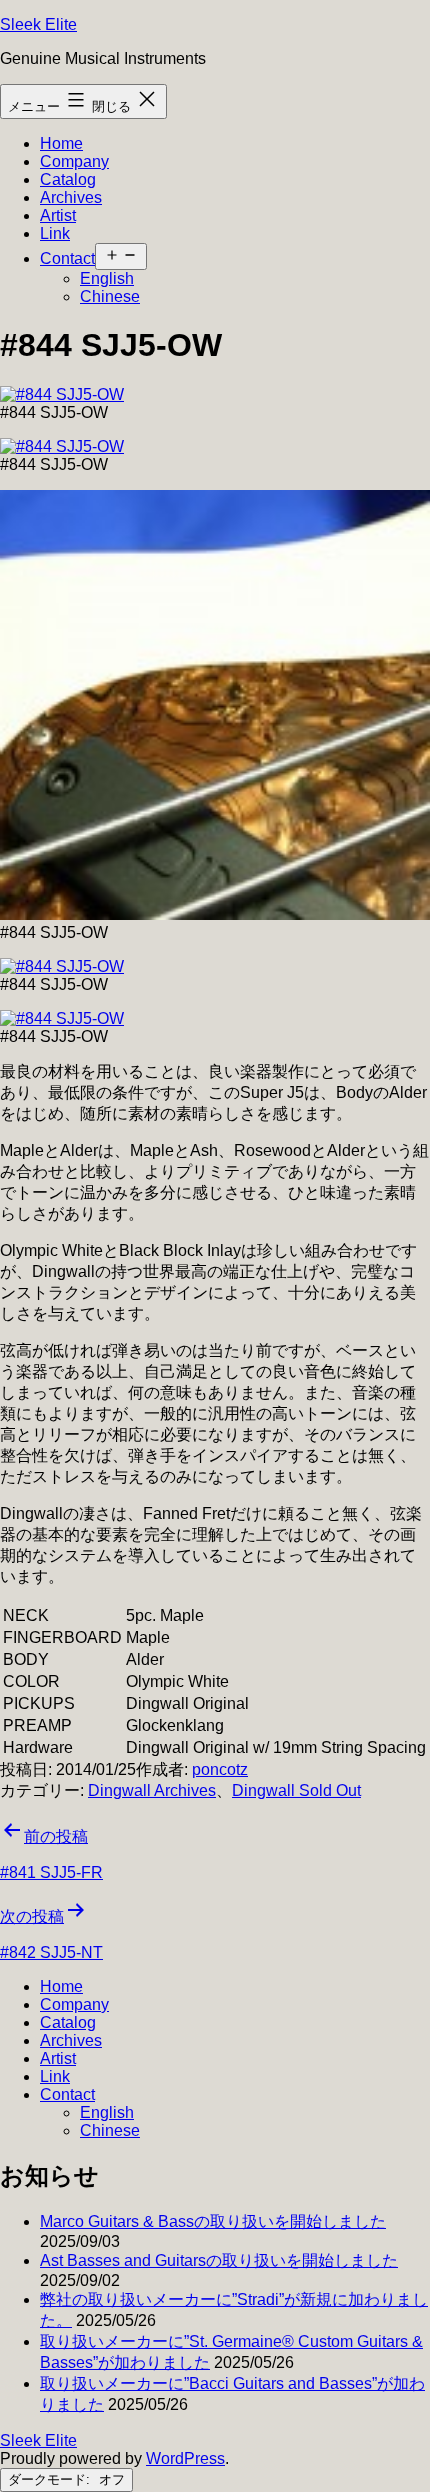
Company (74, 161)
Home (61, 143)
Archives (71, 197)
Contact (67, 258)
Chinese (110, 296)
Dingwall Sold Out (296, 1790)
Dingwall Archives (152, 1790)
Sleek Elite (38, 24)
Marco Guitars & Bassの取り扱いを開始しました (213, 2221)
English (107, 278)
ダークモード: (51, 2479)
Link (55, 233)
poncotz (220, 1769)
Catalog (68, 179)
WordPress (185, 2458)
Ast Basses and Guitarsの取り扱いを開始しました (219, 2260)
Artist (58, 215)
